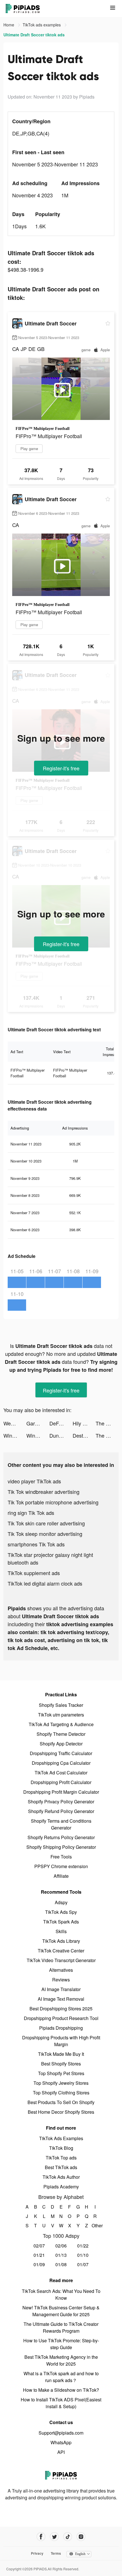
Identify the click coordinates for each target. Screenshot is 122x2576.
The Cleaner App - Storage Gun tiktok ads (107, 1423)
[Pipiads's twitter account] (54, 2537)
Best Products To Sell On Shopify (61, 2102)
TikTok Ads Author (61, 2177)
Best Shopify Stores (61, 2064)
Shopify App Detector (61, 1744)
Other (95, 2225)
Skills (61, 1931)
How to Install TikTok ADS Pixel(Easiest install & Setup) (61, 2403)
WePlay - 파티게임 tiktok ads (15, 1423)
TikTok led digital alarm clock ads (45, 1583)
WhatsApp (61, 2442)
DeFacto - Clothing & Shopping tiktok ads (61, 1423)
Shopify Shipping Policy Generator (61, 1847)
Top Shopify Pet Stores (61, 2073)
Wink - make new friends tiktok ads (15, 1435)
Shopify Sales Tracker (61, 1705)
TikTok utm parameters (61, 1715)
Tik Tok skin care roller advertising (46, 1523)
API (61, 2452)
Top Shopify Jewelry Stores (61, 2083)
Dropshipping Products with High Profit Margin (61, 2041)
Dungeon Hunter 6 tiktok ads (61, 1435)
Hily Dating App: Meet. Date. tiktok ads (84, 1423)
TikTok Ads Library (61, 1941)
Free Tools (61, 1857)
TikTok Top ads (61, 2158)
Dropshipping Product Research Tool (61, 2018)
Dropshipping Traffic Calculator (61, 1753)
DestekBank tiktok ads (84, 1435)
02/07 (39, 2246)
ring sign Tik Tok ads (31, 1513)
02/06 (61, 2246)
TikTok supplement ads (34, 1573)
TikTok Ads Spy (61, 1912)
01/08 (61, 2264)
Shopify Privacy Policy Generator (61, 1802)
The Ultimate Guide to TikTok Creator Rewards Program (61, 2327)
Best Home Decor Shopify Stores (61, 2112)
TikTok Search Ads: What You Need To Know (61, 2294)
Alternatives (61, 1970)
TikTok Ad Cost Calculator (61, 1773)
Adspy (61, 1902)
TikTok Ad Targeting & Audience (61, 1724)
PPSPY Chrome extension (61, 1866)
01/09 (39, 2264)
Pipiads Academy (61, 2187)
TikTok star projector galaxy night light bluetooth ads (50, 1558)
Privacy (37, 2553)
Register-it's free (61, 768)
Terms (56, 2553)
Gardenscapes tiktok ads (38, 1423)
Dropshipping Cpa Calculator (61, 1763)
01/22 (83, 2246)
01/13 (61, 2255)
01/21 (39, 2255)
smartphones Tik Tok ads (36, 1544)
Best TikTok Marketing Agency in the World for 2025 (61, 2360)
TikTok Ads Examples (61, 2138)
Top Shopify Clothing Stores (61, 2093)
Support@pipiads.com (61, 2433)
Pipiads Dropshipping (61, 2028)
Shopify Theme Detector (61, 1734)
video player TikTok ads (34, 1481)
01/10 (83, 2255)
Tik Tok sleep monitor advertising (45, 1534)
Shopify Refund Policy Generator (61, 1811)
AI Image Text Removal (61, 1999)
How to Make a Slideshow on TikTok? (61, 2390)
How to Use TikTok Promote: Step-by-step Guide (61, 2344)
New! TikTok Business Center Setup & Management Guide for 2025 (61, 2311)
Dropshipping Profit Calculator (61, 1782)
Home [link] (9, 25)
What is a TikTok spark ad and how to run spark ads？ (61, 2377)
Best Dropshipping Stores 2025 (61, 2009)
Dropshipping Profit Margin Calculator (61, 1792)
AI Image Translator (61, 1989)
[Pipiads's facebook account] (41, 2537)
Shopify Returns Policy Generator (61, 1837)
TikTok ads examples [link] (42, 25)
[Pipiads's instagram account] (81, 2537)
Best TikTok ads (61, 2167)
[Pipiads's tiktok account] (68, 2537)
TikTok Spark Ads (61, 1922)
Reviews (61, 1980)
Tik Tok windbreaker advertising (44, 1492)
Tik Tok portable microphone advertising (53, 1502)
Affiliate (61, 1876)
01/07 (83, 2264)
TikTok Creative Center (61, 1951)
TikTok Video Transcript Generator (61, 1960)
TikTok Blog (61, 2148)
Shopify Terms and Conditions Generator (61, 1824)
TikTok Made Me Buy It (61, 2054)
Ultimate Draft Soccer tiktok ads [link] (34, 35)
